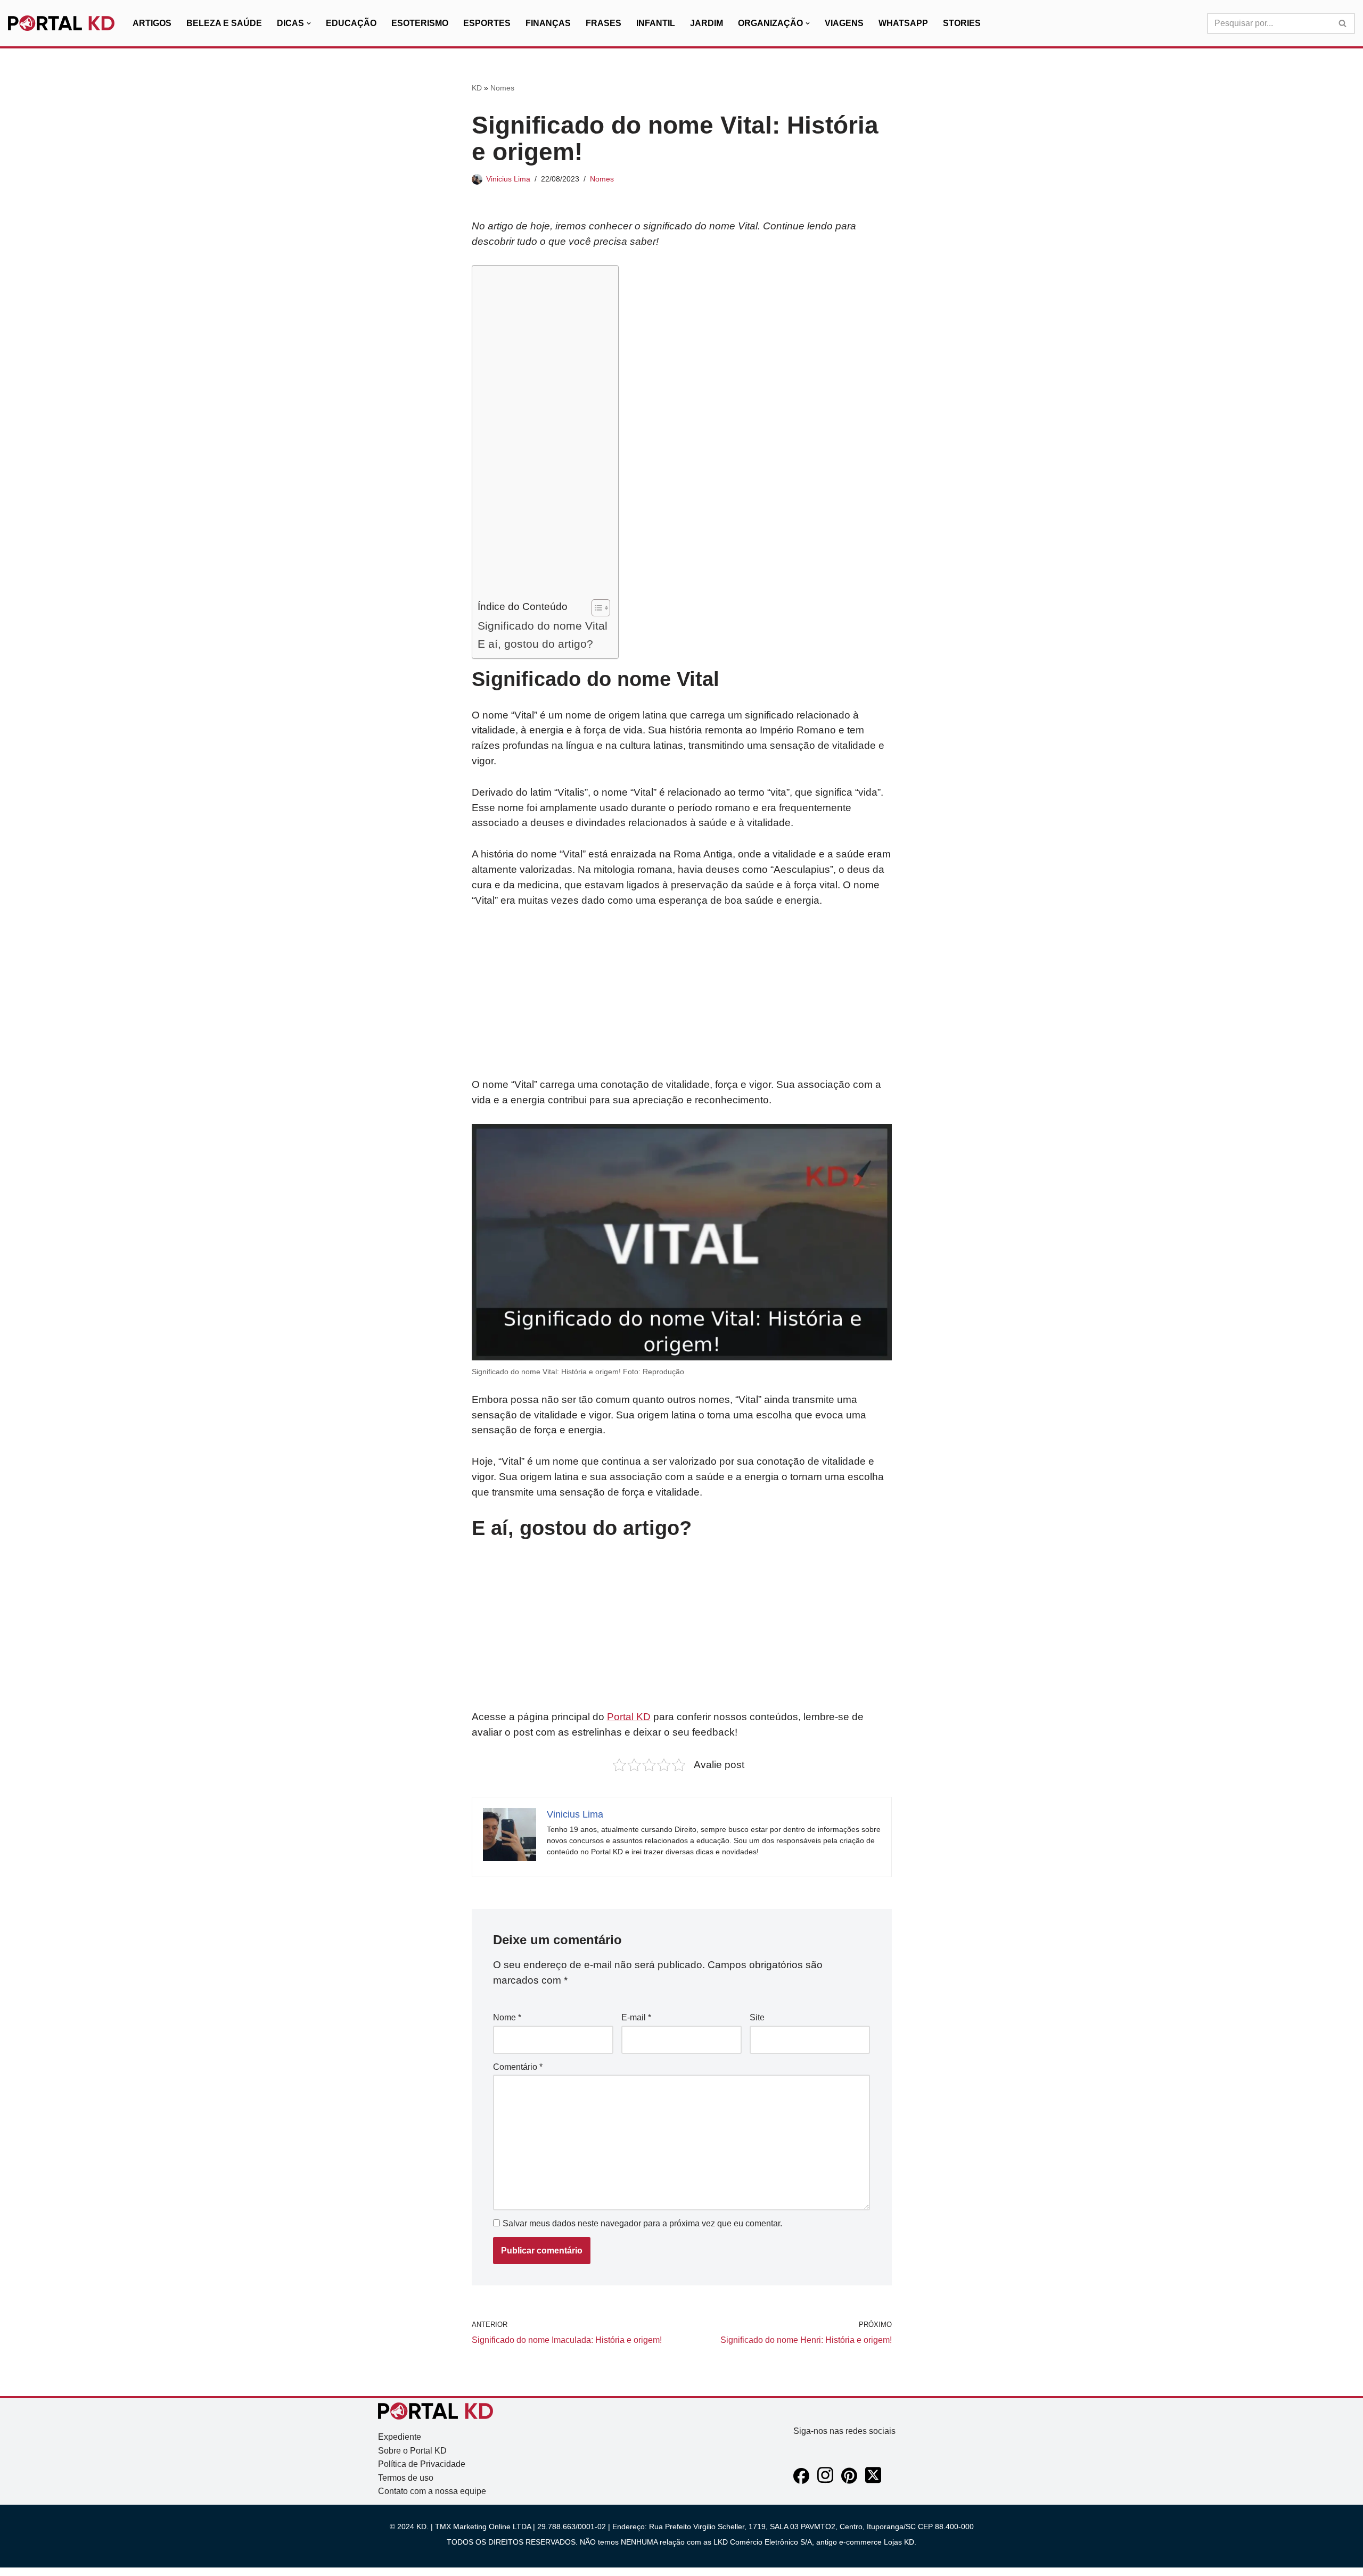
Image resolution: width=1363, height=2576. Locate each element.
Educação (351, 23)
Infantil (656, 23)
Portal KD (629, 1717)
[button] (309, 23)
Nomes (502, 88)
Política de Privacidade (422, 2464)
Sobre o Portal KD (412, 2451)
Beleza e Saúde (224, 23)
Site (757, 2017)
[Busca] (1343, 23)
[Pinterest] (849, 2481)
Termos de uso (406, 2478)
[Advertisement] (543, 435)
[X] (873, 2481)
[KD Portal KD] (61, 23)
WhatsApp (903, 23)
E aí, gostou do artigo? (535, 644)
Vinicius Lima (508, 179)
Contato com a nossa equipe (432, 2491)
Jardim (707, 23)
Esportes (487, 23)
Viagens (844, 23)
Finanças (548, 23)
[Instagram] (825, 2481)
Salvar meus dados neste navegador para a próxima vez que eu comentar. (642, 2223)
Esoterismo (420, 23)
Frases (604, 23)
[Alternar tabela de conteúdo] (596, 608)
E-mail (636, 2017)
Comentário (518, 2067)
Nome (507, 2017)
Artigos (152, 23)
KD (477, 88)
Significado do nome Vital (543, 626)
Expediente (400, 2437)
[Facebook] (801, 2481)
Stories (962, 23)
